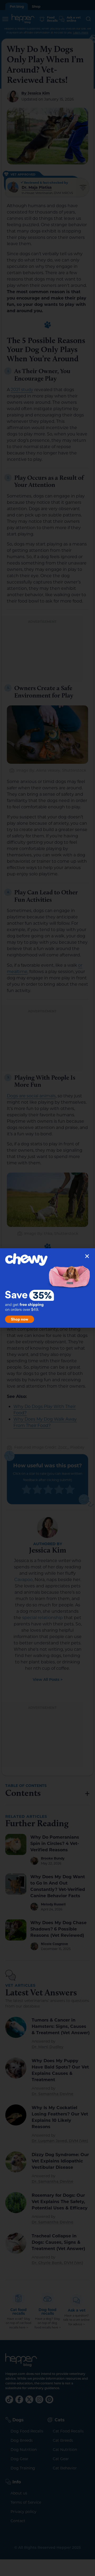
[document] (47, 1288)
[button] (87, 1256)
